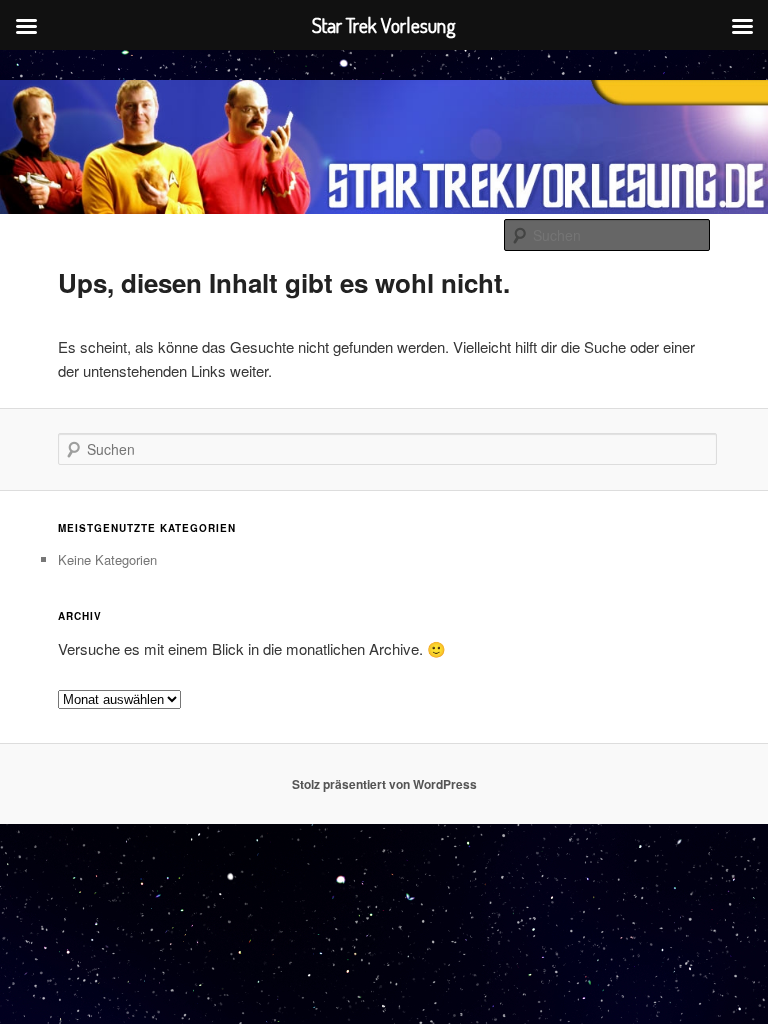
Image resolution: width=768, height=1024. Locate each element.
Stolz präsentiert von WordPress (384, 784)
